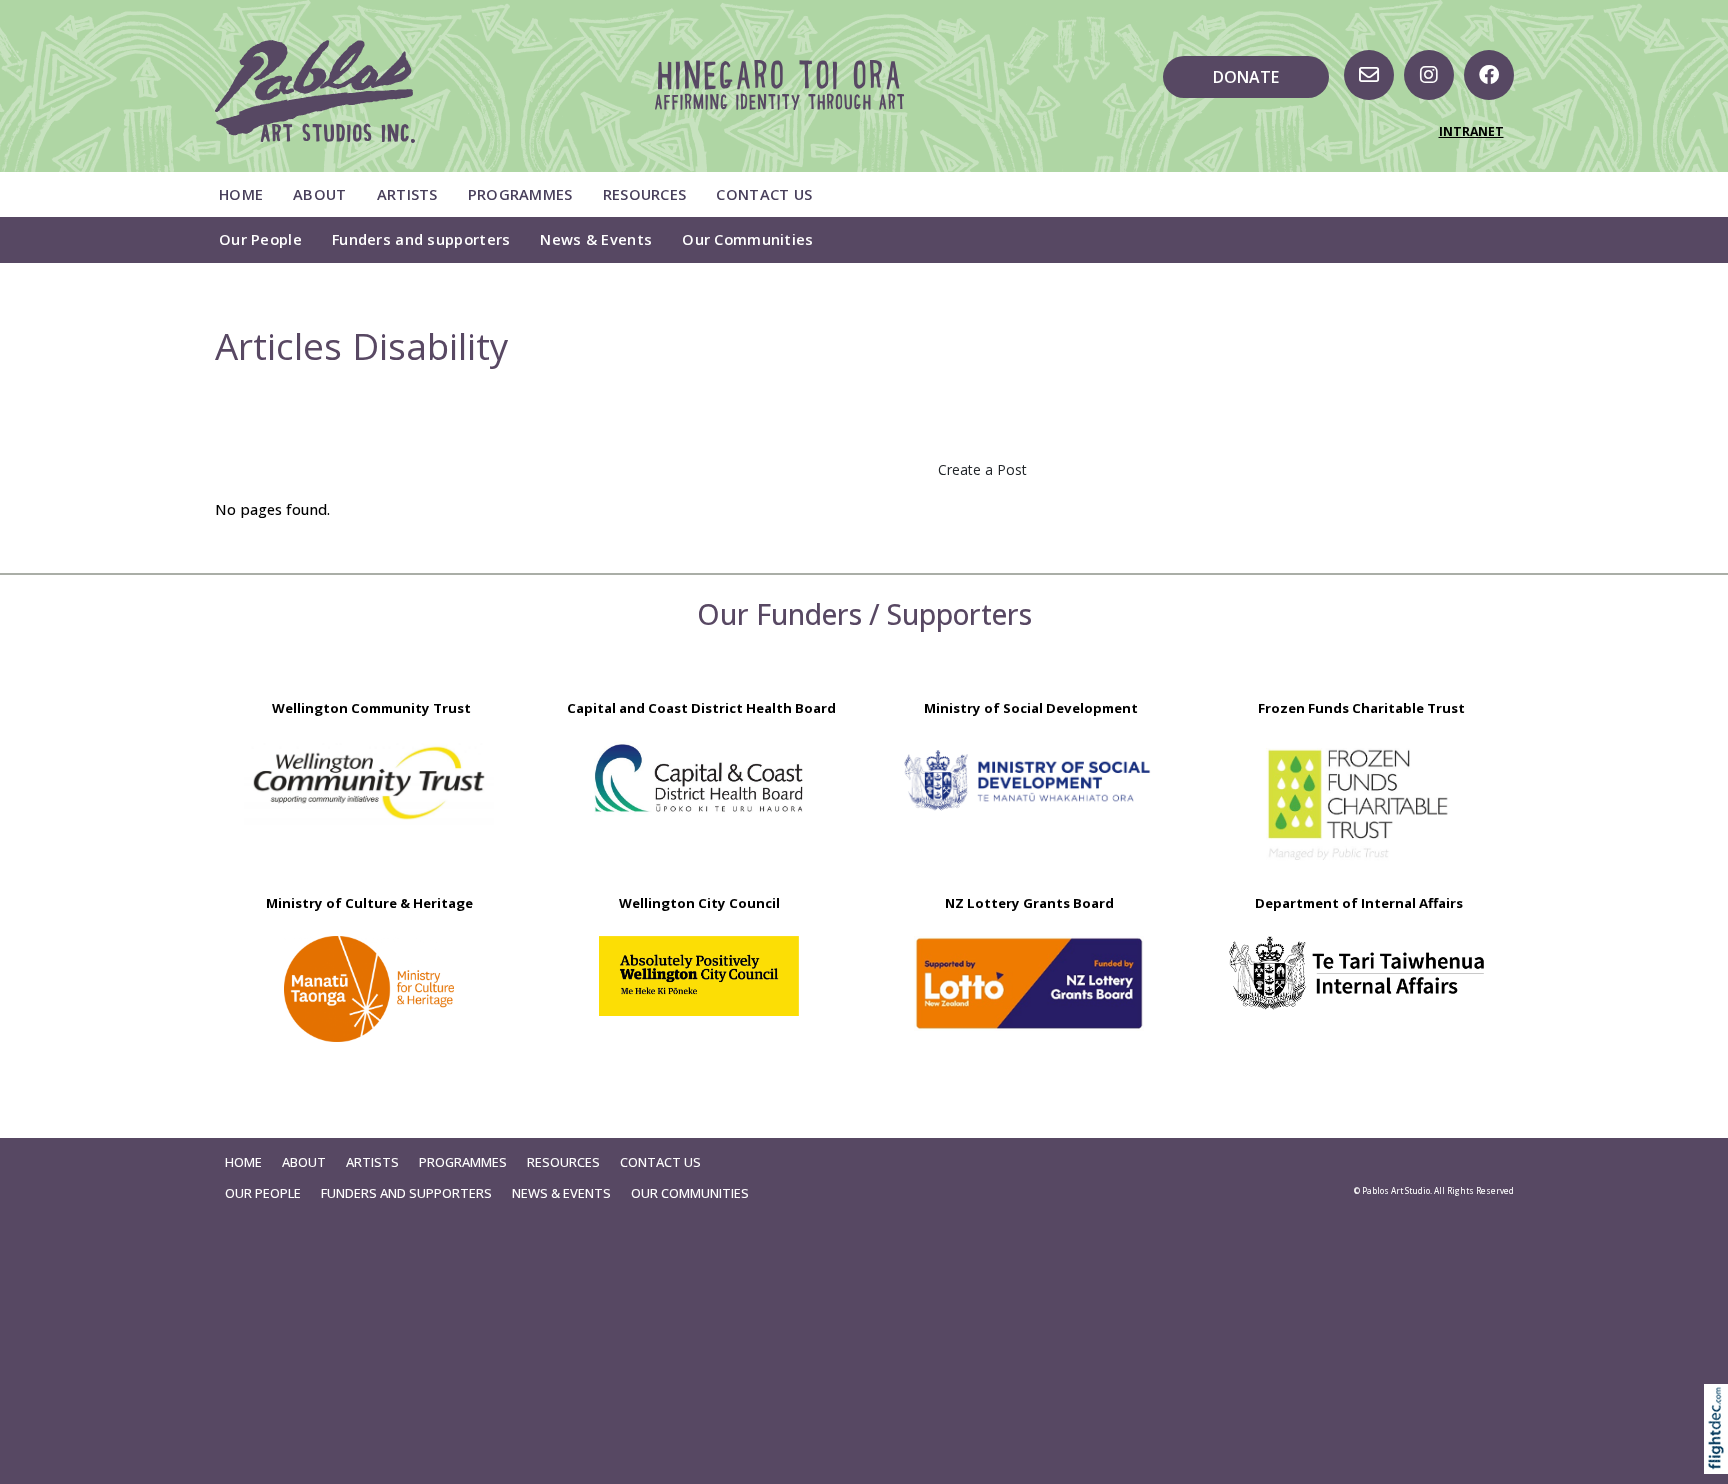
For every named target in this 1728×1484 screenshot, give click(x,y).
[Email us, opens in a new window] (1369, 75)
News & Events (596, 239)
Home (241, 194)
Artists (407, 194)
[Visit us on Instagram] (1429, 75)
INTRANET (1471, 131)
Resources (645, 194)
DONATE (1246, 77)
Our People (260, 239)
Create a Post (982, 469)
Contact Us (764, 194)
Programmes (520, 194)
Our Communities (747, 239)
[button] (1720, 1456)
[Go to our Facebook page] (1489, 75)
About (319, 194)
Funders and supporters (421, 239)
